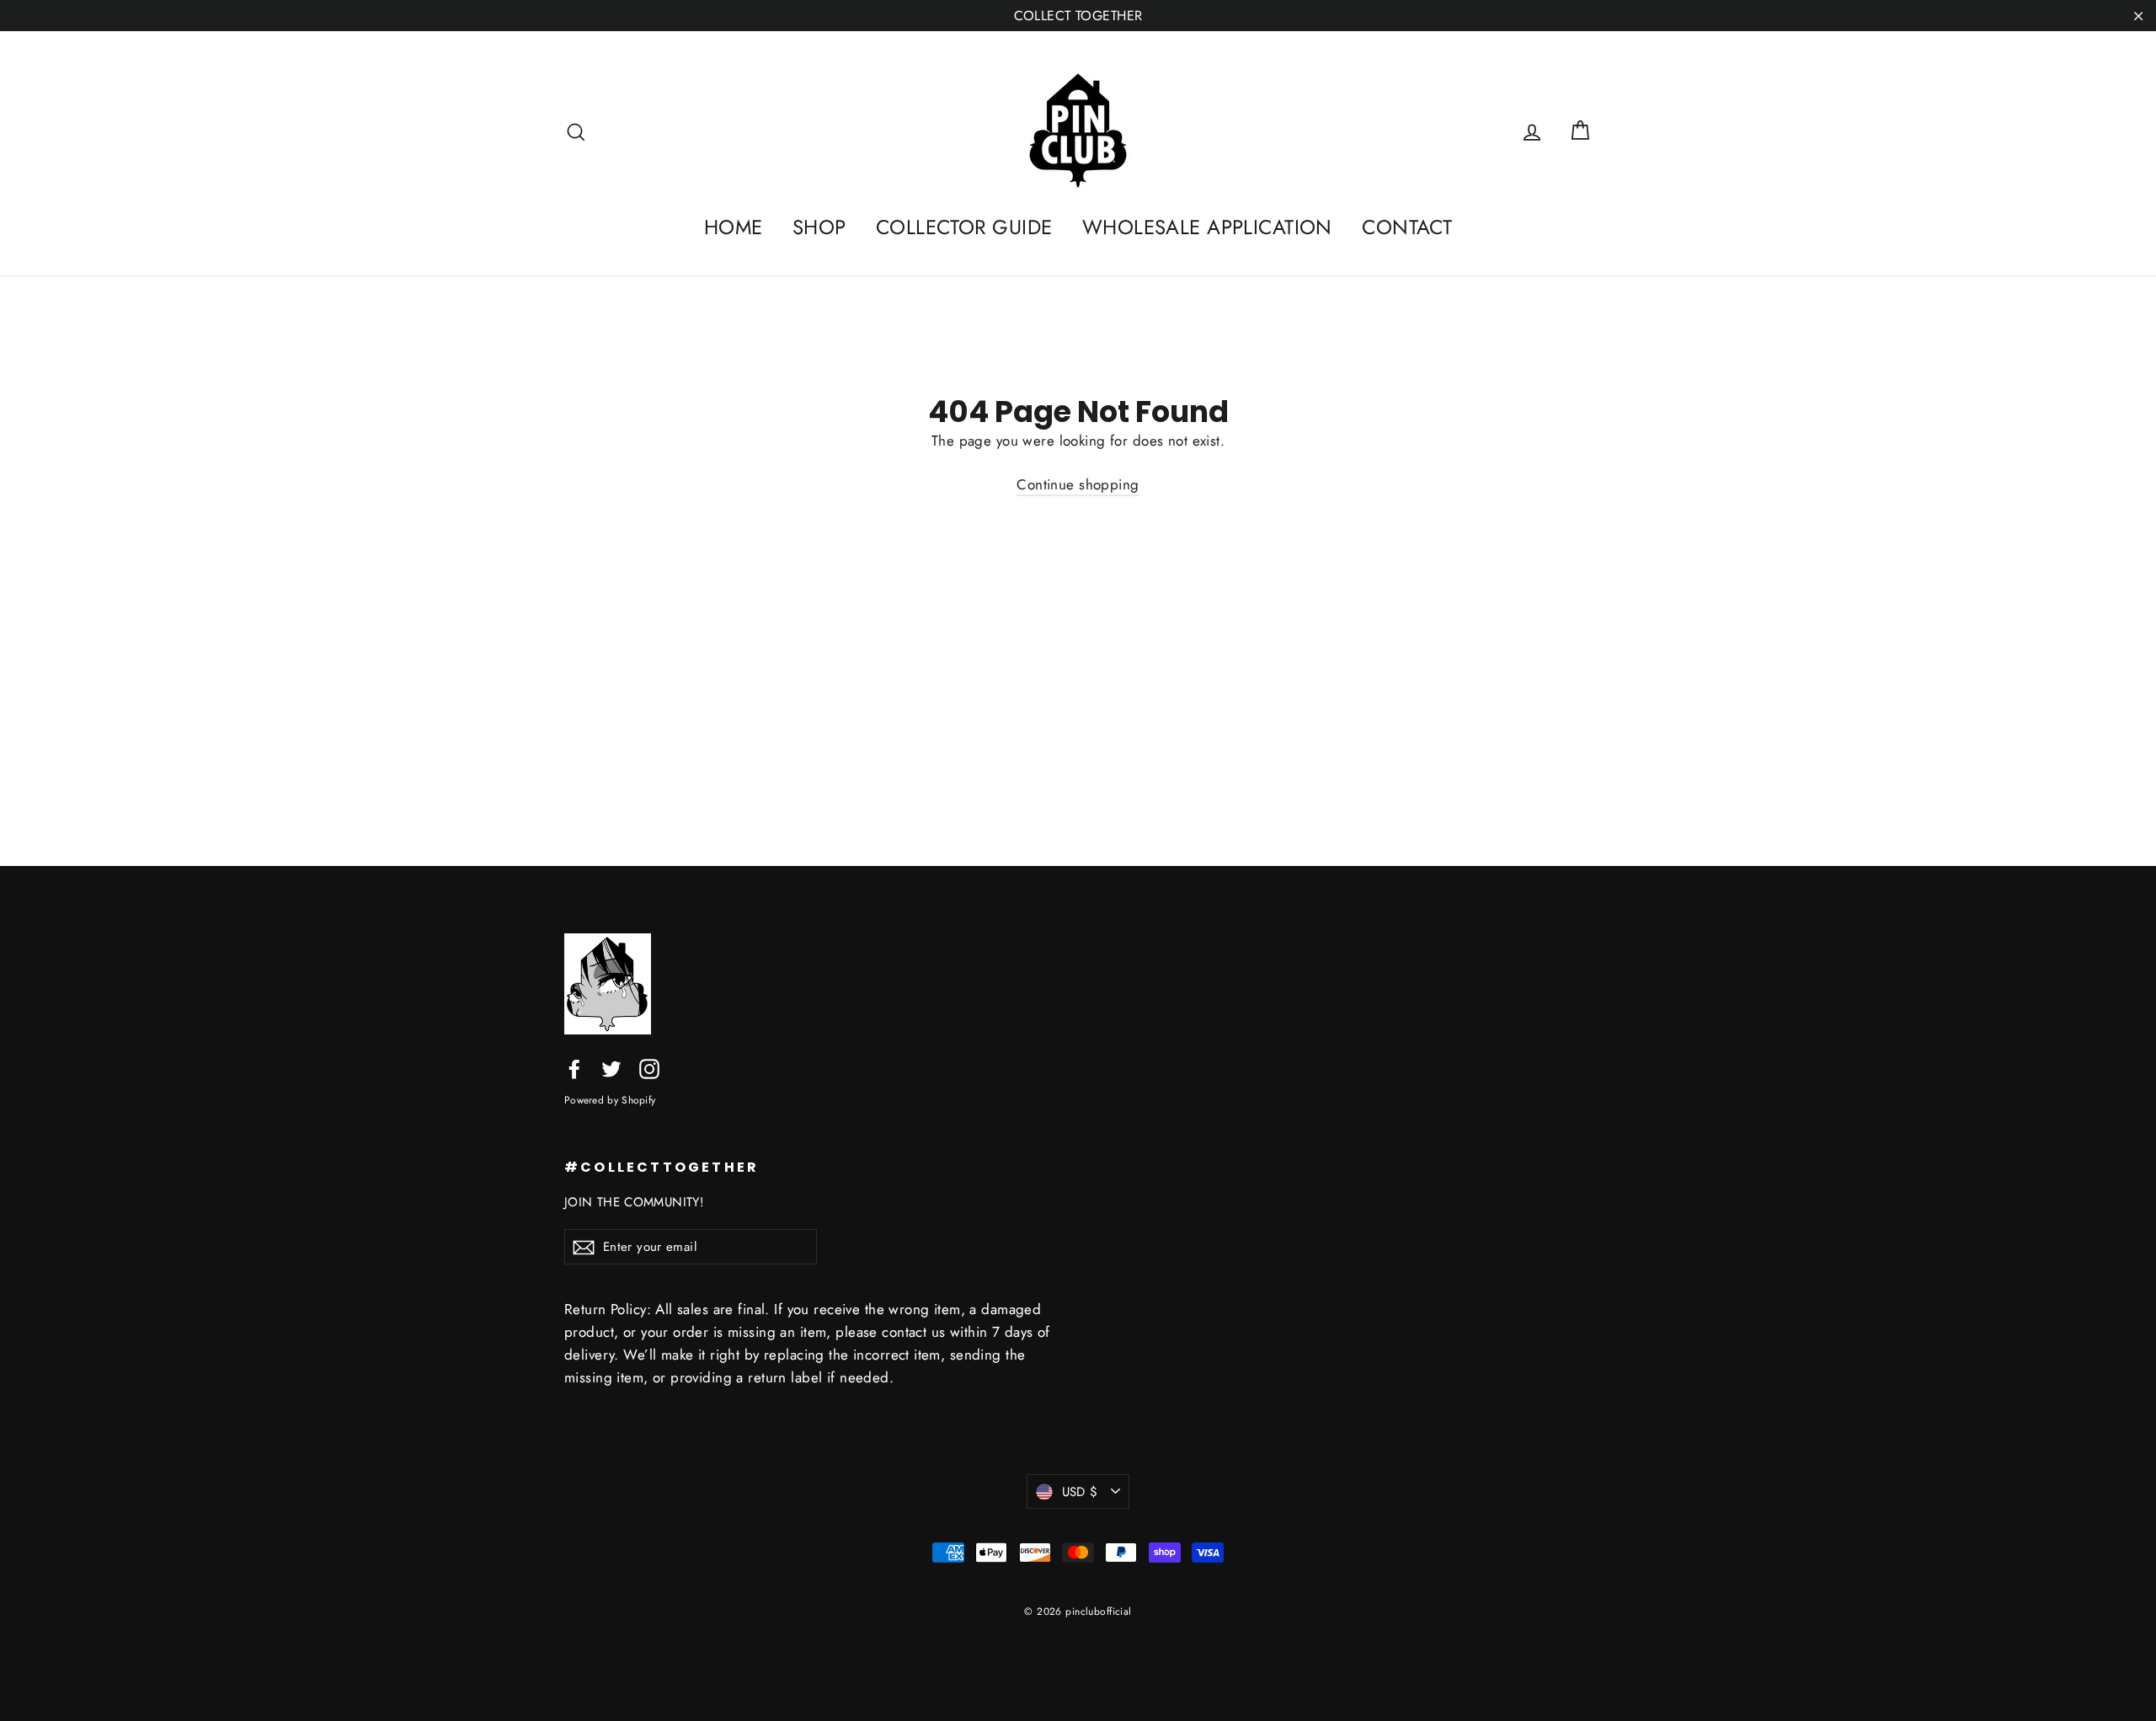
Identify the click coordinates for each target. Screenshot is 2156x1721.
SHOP (819, 227)
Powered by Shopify (610, 1100)
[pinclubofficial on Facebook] (574, 1068)
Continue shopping (1078, 484)
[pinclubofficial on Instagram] (649, 1068)
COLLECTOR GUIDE (964, 227)
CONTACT (1407, 227)
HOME (734, 227)
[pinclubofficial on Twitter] (611, 1068)
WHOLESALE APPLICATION (1207, 227)
